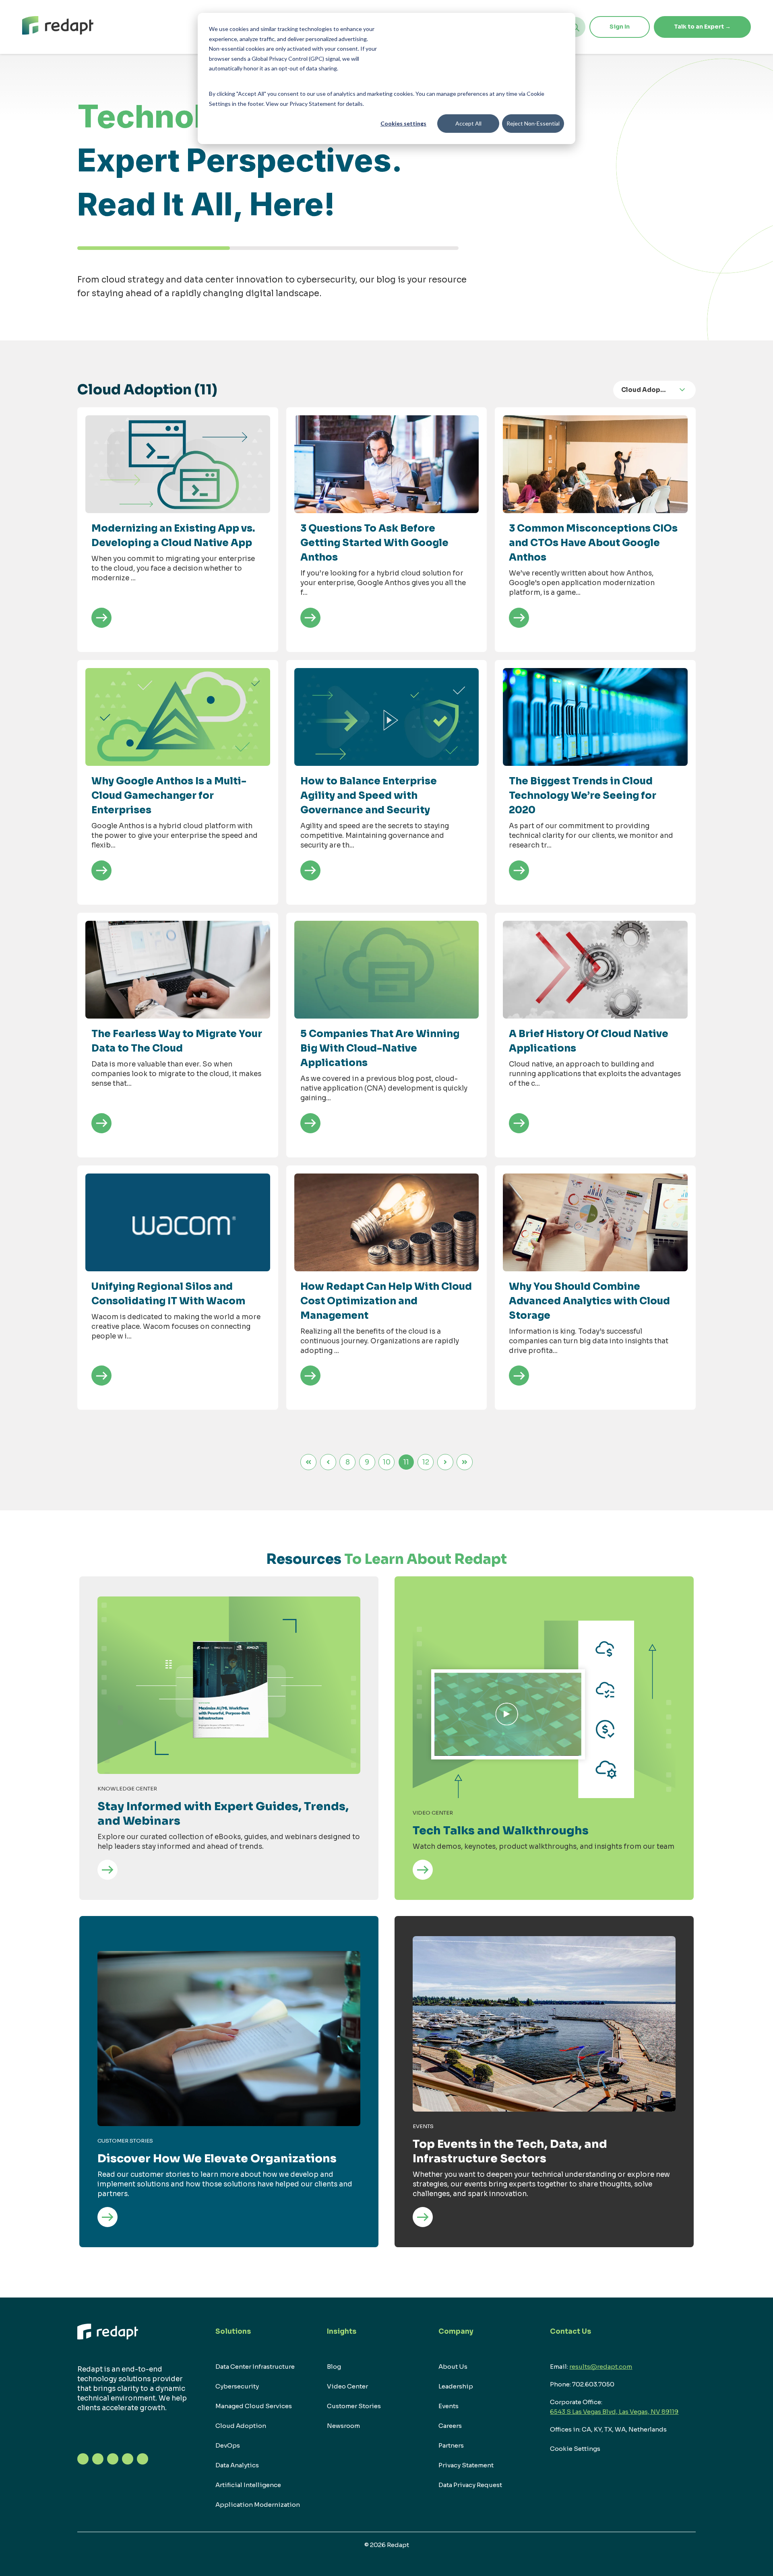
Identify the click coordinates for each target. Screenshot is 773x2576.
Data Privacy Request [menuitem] (470, 2485)
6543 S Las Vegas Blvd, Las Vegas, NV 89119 (614, 2412)
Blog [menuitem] (334, 2367)
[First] (308, 1462)
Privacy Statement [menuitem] (466, 2465)
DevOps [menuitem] (228, 2445)
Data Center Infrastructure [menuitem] (255, 2367)
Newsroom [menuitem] (343, 2426)
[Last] (465, 1462)
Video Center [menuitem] (347, 2386)
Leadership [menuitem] (456, 2386)
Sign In (620, 27)
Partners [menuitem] (451, 2445)
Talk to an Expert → (702, 27)
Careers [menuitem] (450, 2426)
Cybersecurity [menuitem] (237, 2386)
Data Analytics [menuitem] (237, 2465)
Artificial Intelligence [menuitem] (248, 2485)
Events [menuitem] (449, 2406)
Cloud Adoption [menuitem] (241, 2426)
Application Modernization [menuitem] (258, 2505)
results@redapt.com (601, 2367)
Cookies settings (403, 123)
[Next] (445, 1462)
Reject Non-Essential (533, 123)
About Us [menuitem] (453, 2367)
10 (387, 1462)
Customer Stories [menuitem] (354, 2406)
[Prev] (328, 1462)
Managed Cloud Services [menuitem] (254, 2406)
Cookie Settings (575, 2449)
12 (426, 1462)
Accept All (468, 123)
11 (406, 1462)
